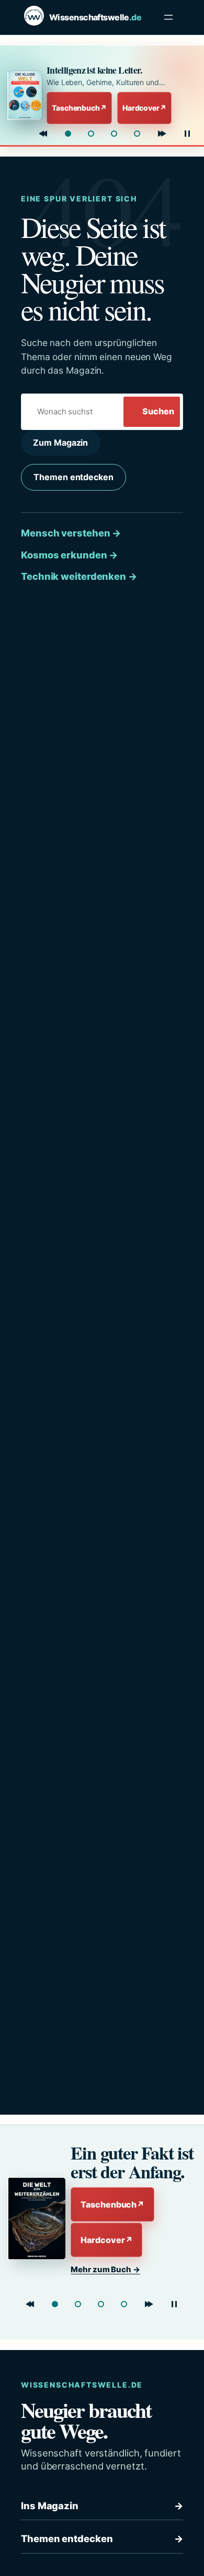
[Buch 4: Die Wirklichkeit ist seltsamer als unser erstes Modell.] (137, 134)
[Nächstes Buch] (162, 134)
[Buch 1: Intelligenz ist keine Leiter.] (68, 134)
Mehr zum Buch (105, 2269)
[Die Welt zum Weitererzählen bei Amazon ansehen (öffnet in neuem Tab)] (35, 2219)
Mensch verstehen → (71, 533)
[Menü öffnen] (168, 17)
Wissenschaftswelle (95, 17)
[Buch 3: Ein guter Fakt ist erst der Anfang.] (114, 134)
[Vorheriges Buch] (43, 134)
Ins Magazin (102, 2506)
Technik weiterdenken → (79, 576)
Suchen (158, 411)
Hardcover (144, 108)
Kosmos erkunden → (69, 555)
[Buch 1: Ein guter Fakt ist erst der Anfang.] (55, 2304)
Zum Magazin (60, 443)
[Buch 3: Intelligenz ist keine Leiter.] (101, 2304)
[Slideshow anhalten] (187, 134)
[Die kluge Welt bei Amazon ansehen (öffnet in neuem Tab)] (25, 95)
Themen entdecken (73, 477)
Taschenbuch (79, 108)
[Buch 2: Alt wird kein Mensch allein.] (91, 134)
